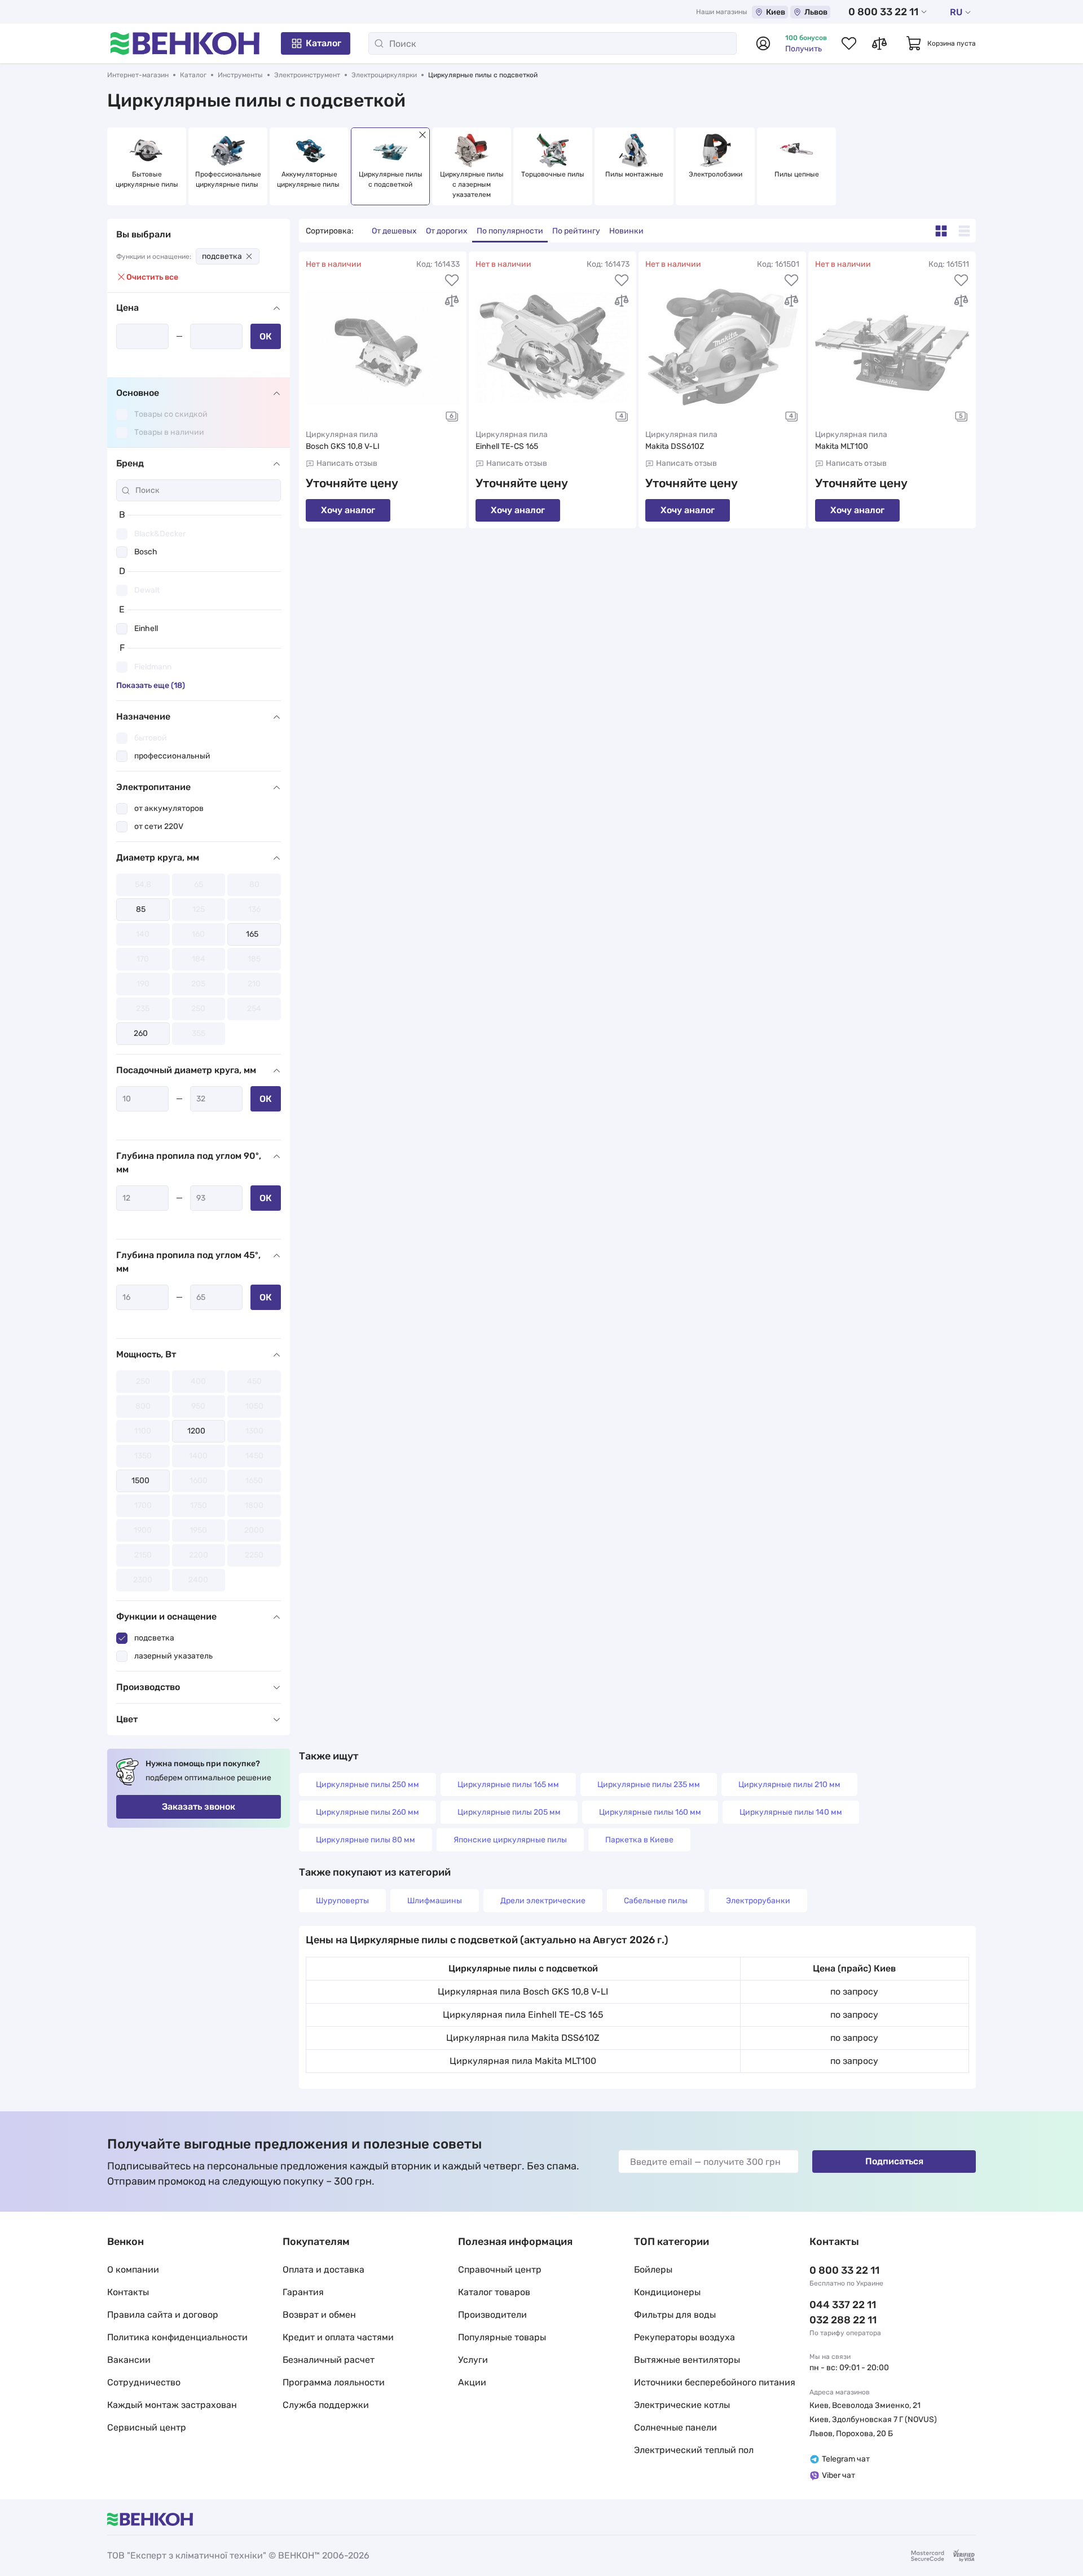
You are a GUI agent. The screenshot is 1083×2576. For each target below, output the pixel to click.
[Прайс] (964, 231)
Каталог (323, 43)
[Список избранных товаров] (849, 43)
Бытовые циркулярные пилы (147, 179)
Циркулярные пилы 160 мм (650, 1812)
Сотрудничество (144, 2382)
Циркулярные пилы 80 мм (366, 1840)
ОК (266, 336)
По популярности (510, 231)
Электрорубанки (758, 1901)
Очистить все (152, 277)
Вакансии (129, 2360)
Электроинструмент (307, 75)
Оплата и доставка (323, 2270)
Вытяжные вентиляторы (687, 2360)
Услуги (473, 2360)
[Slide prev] (118, 166)
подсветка (222, 256)
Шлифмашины (435, 1901)
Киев (776, 12)
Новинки (626, 231)
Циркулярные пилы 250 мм (367, 1785)
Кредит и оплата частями (338, 2337)
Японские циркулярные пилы (510, 1840)
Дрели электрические (543, 1901)
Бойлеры (653, 2270)
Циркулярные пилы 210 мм (789, 1785)
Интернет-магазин (138, 75)
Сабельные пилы (656, 1901)
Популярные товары (502, 2337)
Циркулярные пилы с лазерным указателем (473, 184)
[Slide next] (965, 166)
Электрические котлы (682, 2405)
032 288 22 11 (843, 2320)
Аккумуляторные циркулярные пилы (309, 179)
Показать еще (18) (151, 685)
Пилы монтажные (634, 174)
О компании (133, 2270)
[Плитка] (941, 231)
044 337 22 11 (843, 2305)
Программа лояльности (334, 2382)
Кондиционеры (667, 2292)
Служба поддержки (326, 2405)
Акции (472, 2382)
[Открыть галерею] (452, 416)
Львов (816, 12)
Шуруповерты (342, 1901)
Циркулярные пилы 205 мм (509, 1812)
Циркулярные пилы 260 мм (367, 1812)
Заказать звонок (199, 1807)
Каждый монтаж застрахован (172, 2405)
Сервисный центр (147, 2427)
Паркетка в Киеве (639, 1840)
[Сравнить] (452, 301)
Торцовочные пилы (553, 174)
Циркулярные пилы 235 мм (649, 1785)
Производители (492, 2315)
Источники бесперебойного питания (715, 2382)
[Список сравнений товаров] (879, 43)
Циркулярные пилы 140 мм (791, 1812)
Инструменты (240, 75)
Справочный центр (500, 2270)
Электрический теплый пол (694, 2450)
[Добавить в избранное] (452, 280)
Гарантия (303, 2292)
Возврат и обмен (319, 2315)
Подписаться (894, 2161)
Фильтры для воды (675, 2315)
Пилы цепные (797, 174)
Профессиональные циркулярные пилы (228, 179)
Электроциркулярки (384, 75)
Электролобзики (716, 174)
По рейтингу (576, 231)
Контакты (128, 2292)
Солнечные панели (675, 2427)
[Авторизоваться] (763, 43)
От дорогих (447, 231)
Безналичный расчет (329, 2360)
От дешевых (394, 231)
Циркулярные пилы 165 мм (508, 1785)
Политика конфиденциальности (177, 2337)
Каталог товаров (494, 2292)
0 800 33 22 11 (883, 12)
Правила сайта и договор (163, 2315)
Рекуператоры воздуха (684, 2337)
